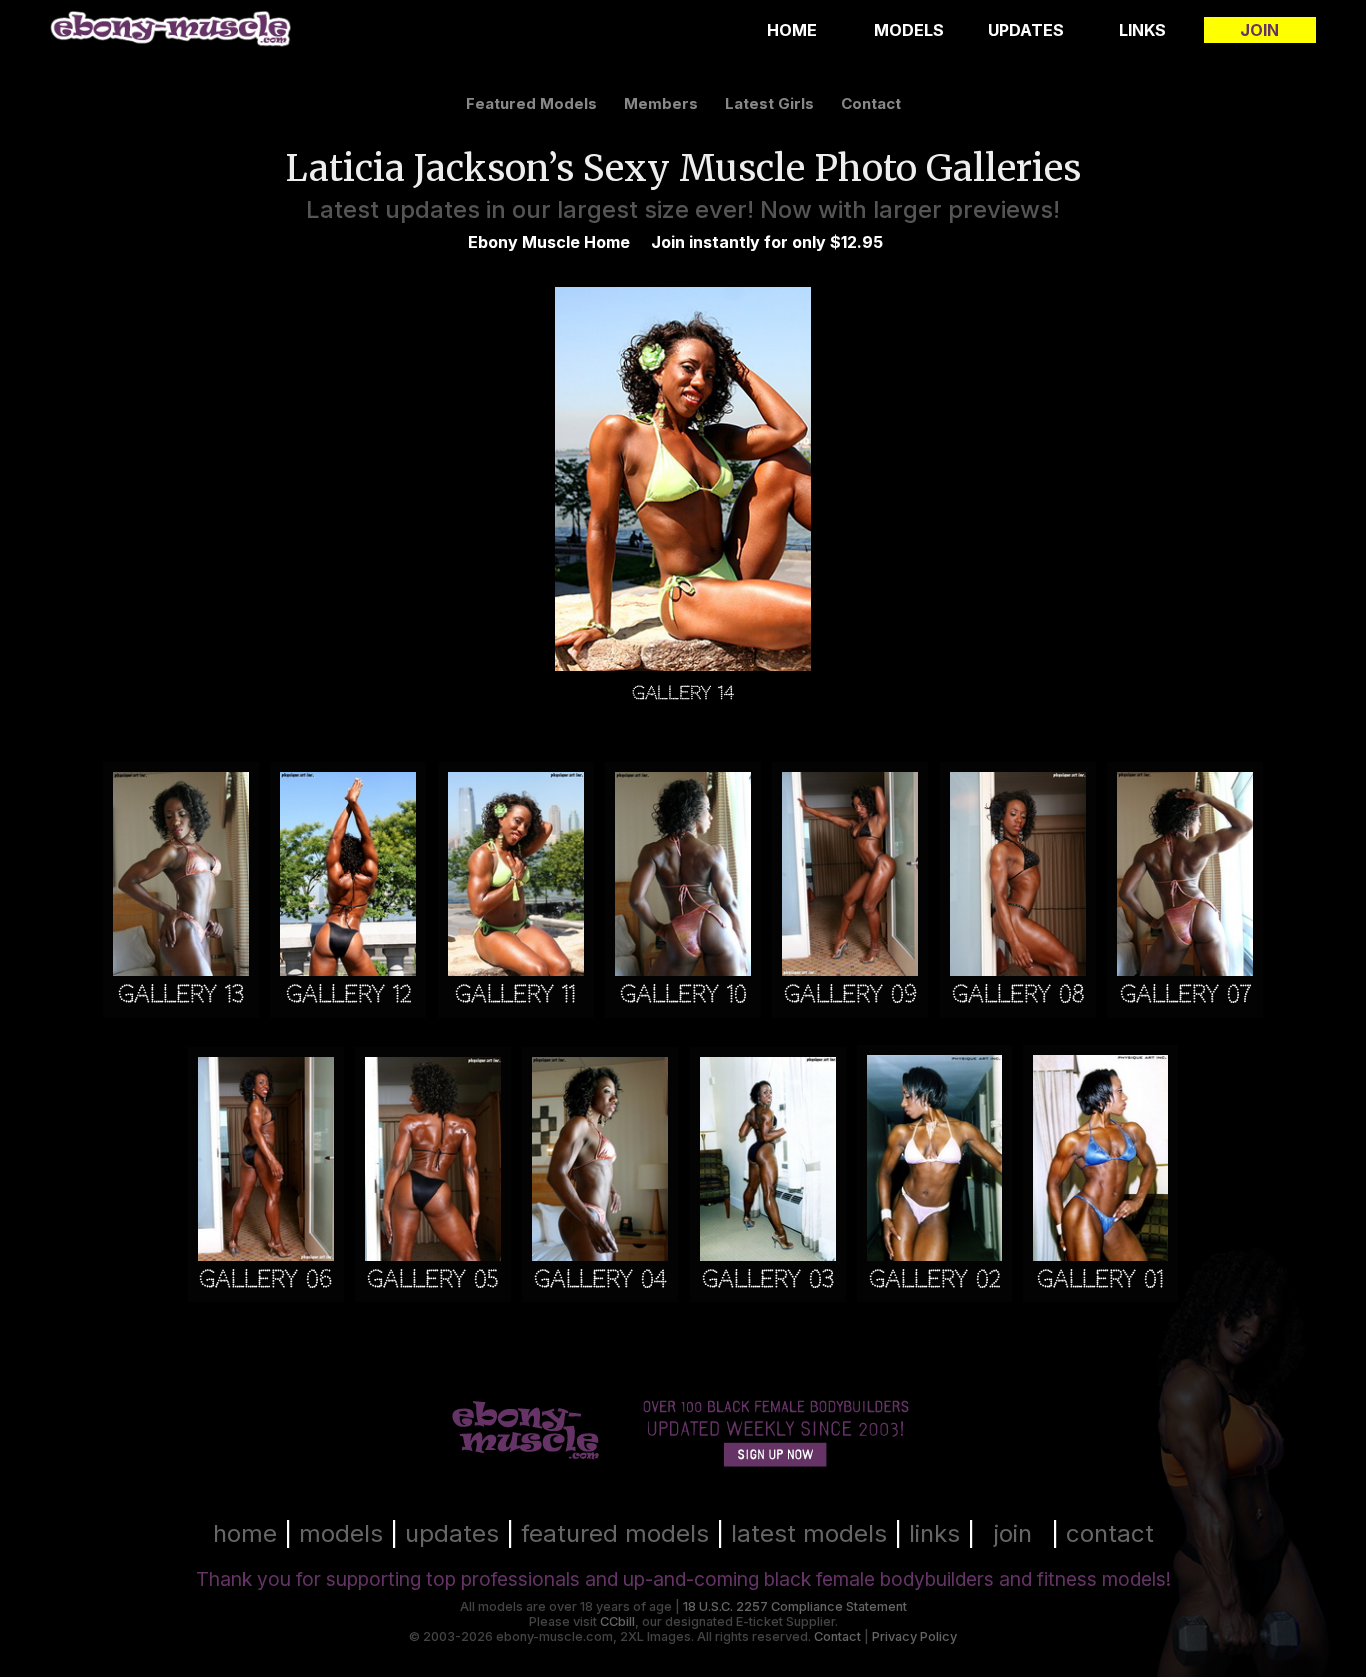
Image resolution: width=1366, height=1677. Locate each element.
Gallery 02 (934, 1279)
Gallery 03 (768, 1279)
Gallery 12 (348, 994)
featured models (531, 103)
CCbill (617, 1621)
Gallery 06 (265, 1279)
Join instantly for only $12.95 (767, 242)
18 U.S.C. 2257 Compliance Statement (795, 1606)
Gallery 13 (181, 994)
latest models (809, 1533)
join (1013, 1533)
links (934, 1533)
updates (452, 1533)
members (661, 103)
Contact (837, 1636)
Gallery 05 (432, 1279)
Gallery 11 (515, 994)
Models (909, 30)
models (341, 1533)
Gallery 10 (683, 994)
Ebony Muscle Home (549, 242)
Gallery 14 (683, 691)
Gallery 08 (1018, 994)
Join (1259, 30)
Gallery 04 (600, 1279)
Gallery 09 (850, 994)
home (245, 1533)
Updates (1026, 30)
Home (792, 30)
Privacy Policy (914, 1636)
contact (871, 103)
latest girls (769, 103)
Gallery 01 (1100, 1279)
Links (1142, 30)
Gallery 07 (1185, 994)
